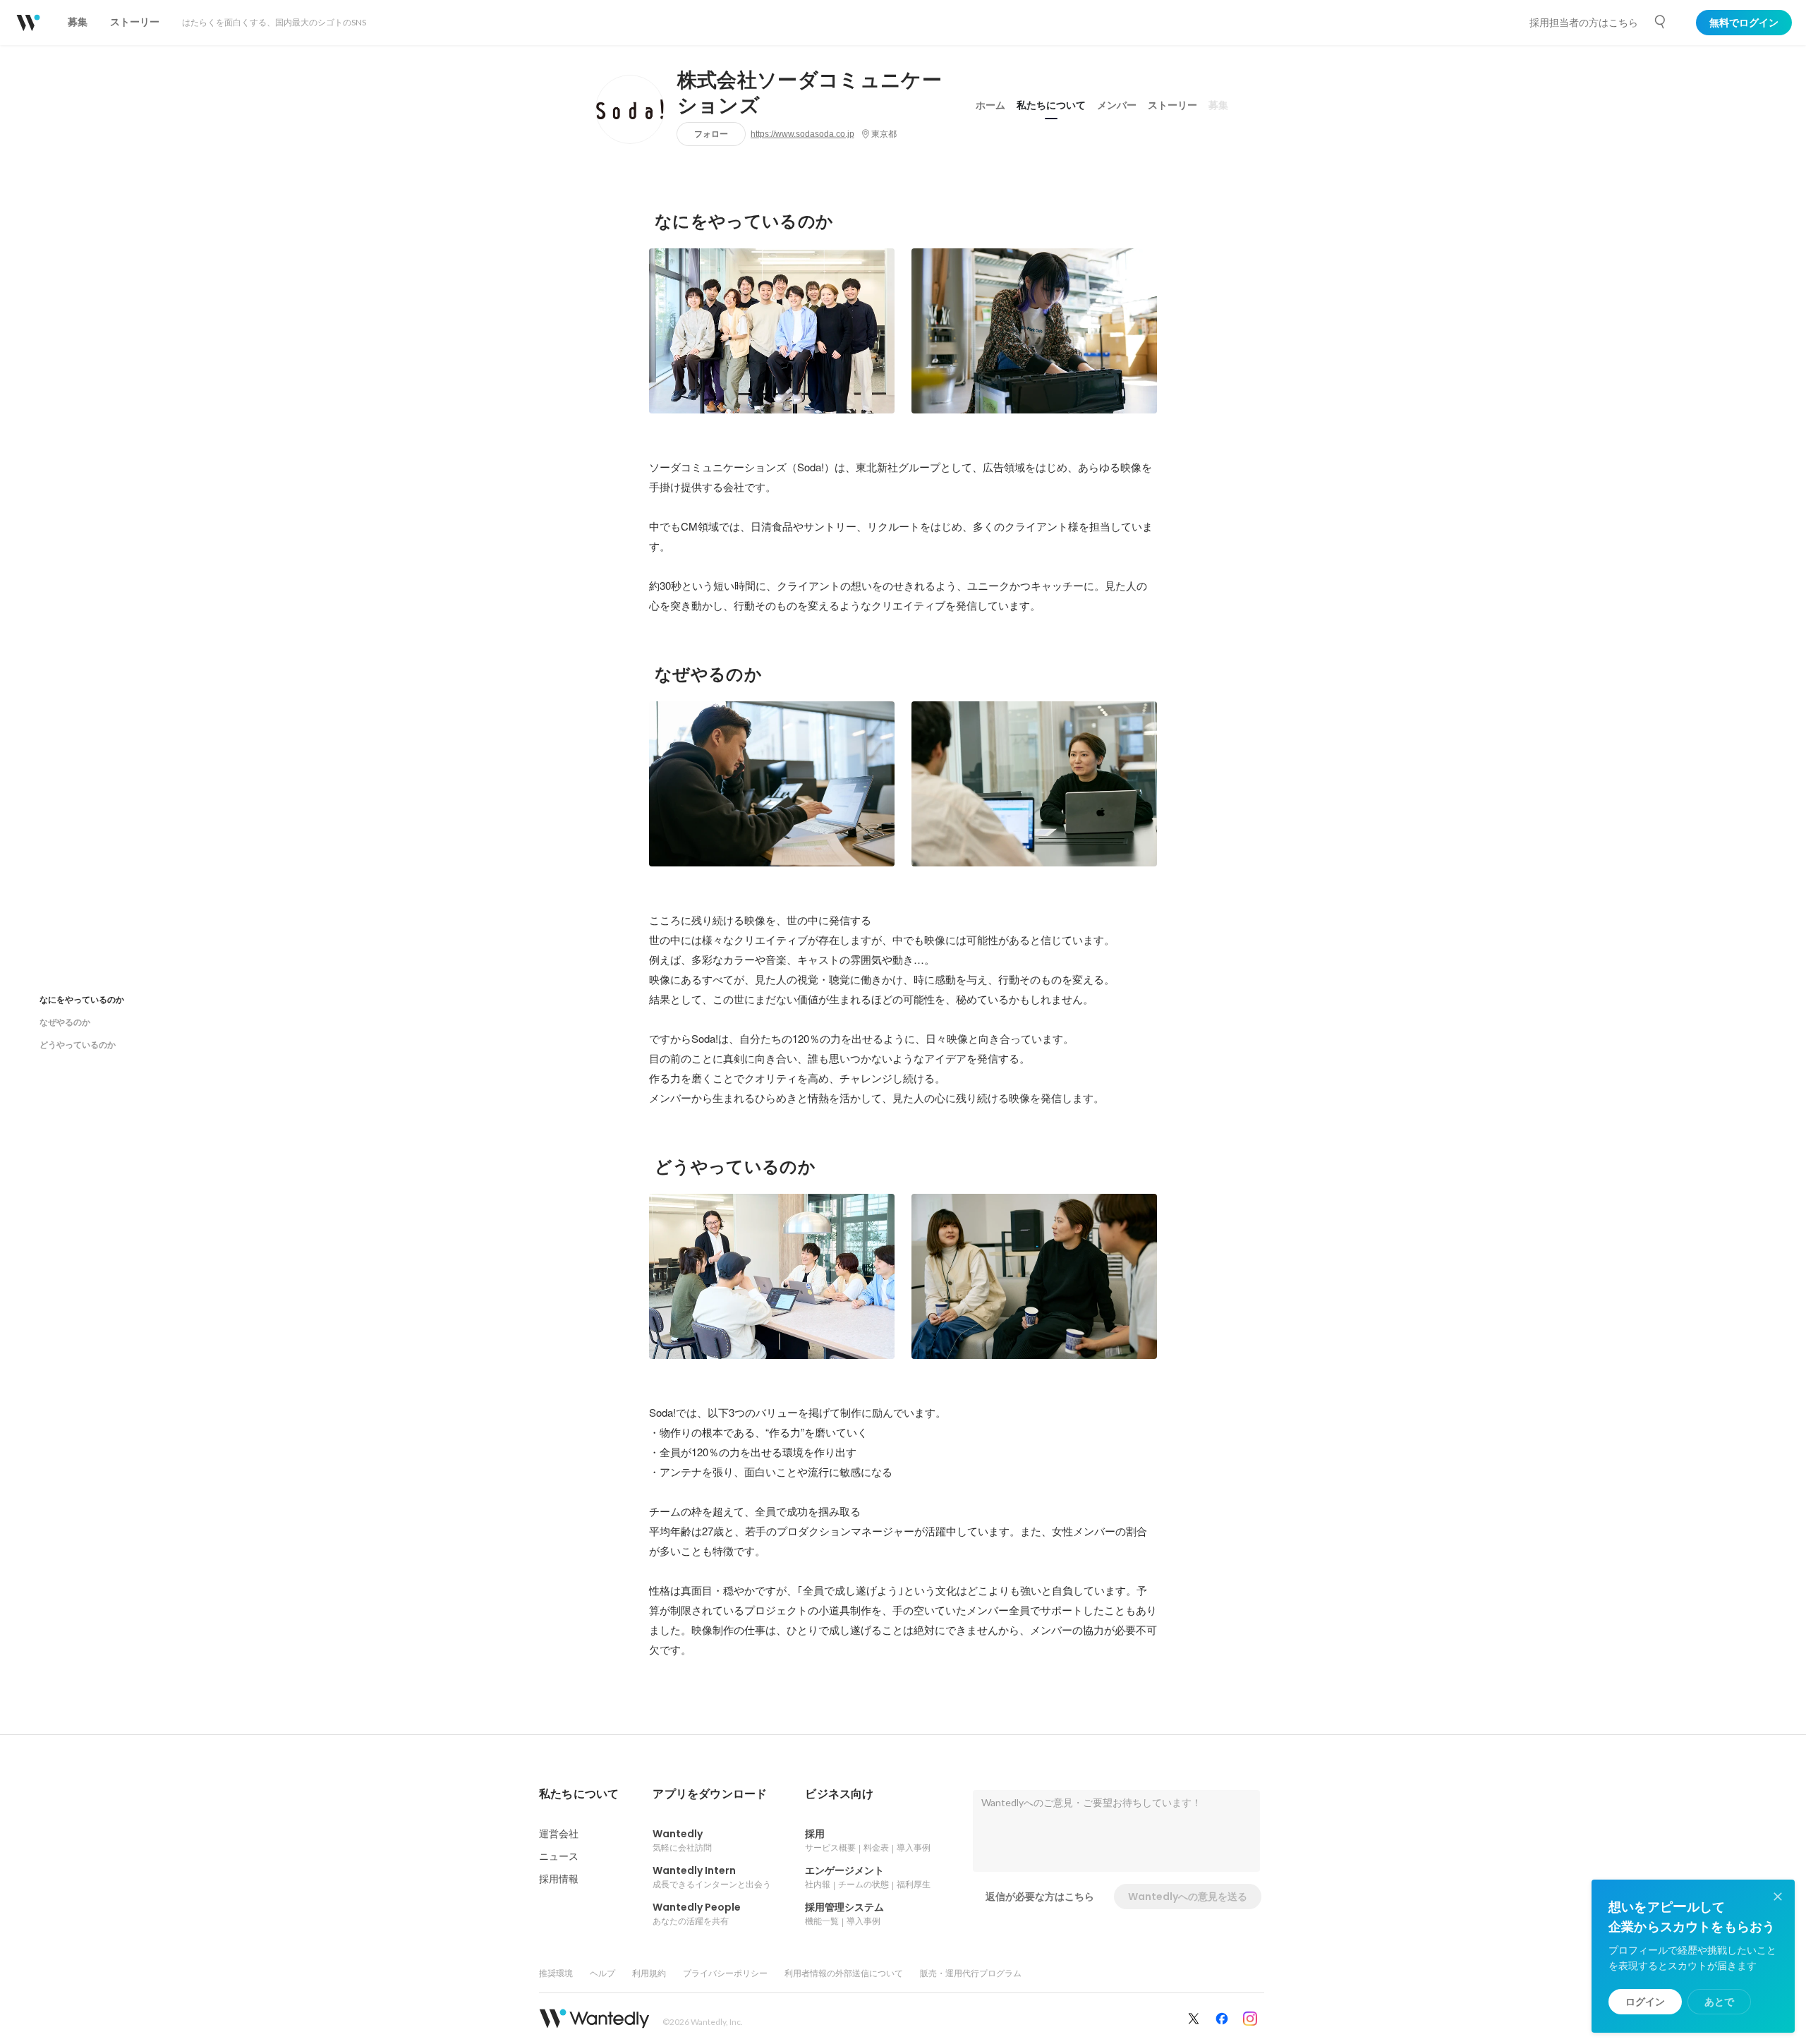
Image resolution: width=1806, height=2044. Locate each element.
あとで (1719, 2002)
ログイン (1645, 2002)
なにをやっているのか (82, 999)
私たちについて (1051, 105)
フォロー (711, 134)
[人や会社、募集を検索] (1661, 22)
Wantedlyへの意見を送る (1188, 1897)
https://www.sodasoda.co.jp (802, 134)
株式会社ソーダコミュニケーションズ (810, 93)
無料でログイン (1744, 23)
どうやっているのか (78, 1045)
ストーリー (1172, 105)
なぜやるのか (65, 1022)
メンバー (1117, 105)
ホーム (990, 105)
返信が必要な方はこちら (1040, 1897)
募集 (1218, 105)
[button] (579, 1794)
